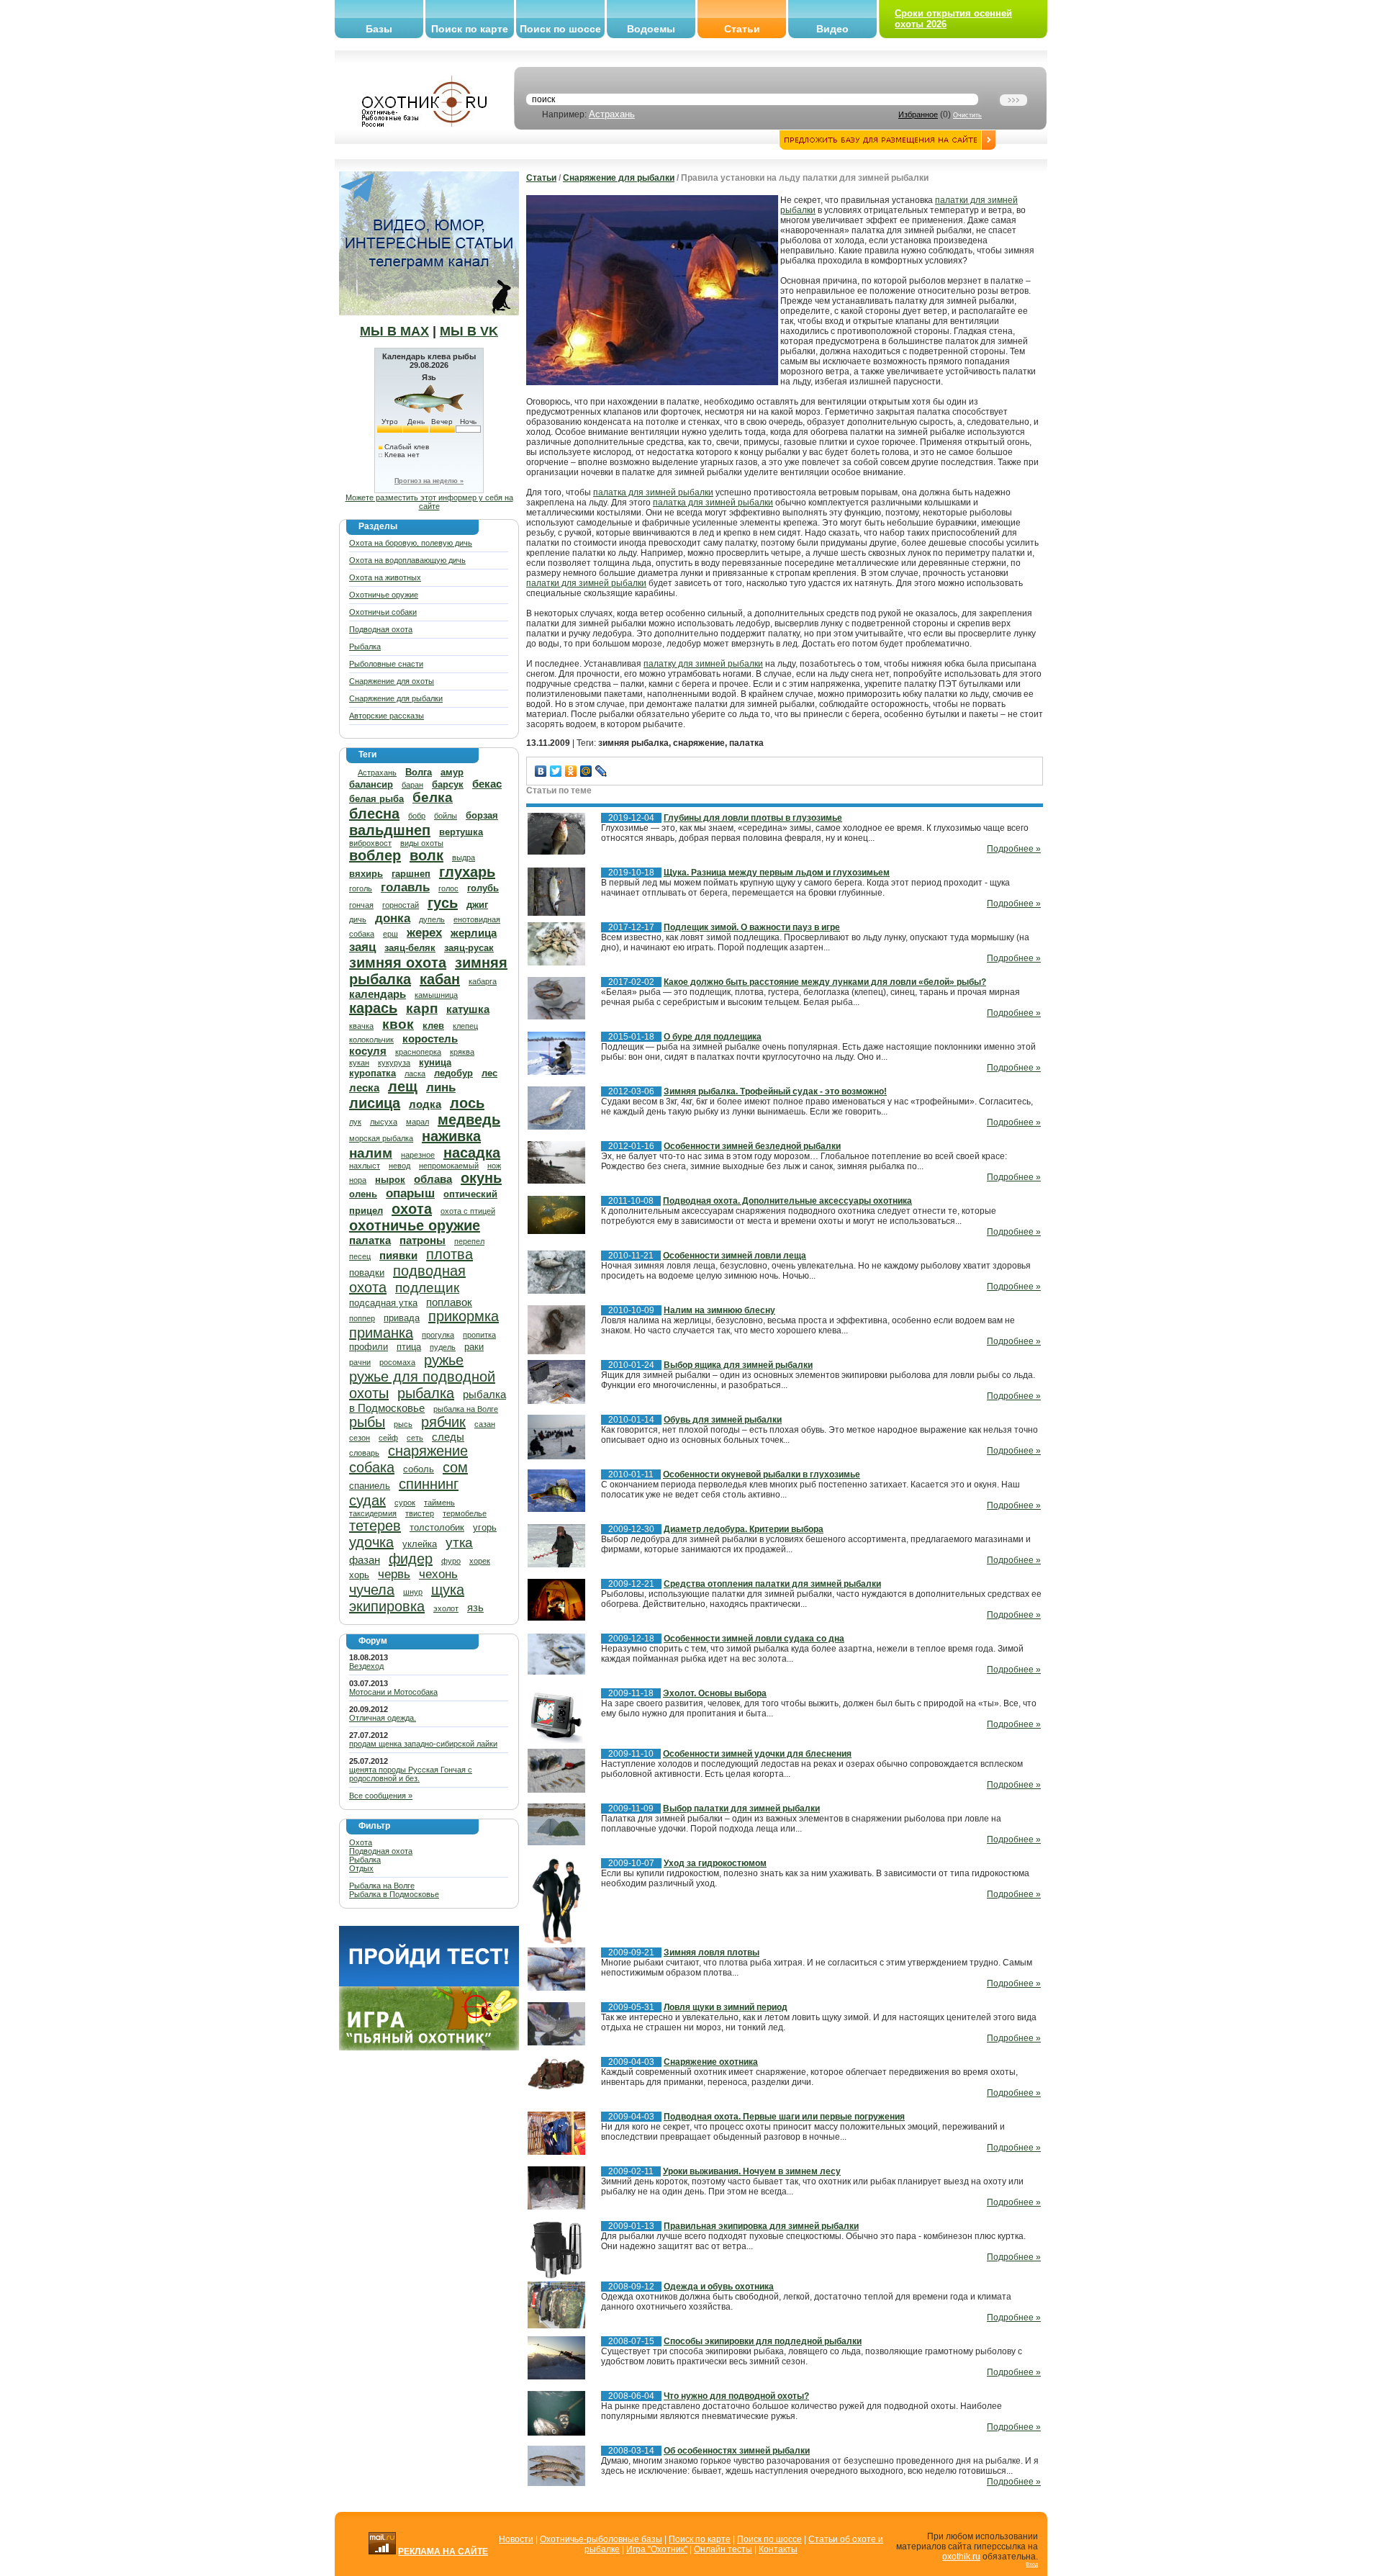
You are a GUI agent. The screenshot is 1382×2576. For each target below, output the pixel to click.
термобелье (465, 1513)
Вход (1032, 2564)
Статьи (742, 29)
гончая (361, 905)
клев (433, 1026)
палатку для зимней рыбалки (703, 664)
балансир (371, 784)
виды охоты (422, 843)
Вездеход (366, 1666)
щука (448, 1590)
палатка (370, 1240)
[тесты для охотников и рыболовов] (429, 1983)
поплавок (449, 1302)
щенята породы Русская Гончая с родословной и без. (411, 1774)
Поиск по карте (470, 29)
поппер (362, 1318)
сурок (405, 1503)
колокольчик (371, 1040)
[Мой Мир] (586, 771)
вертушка (461, 832)
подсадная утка (383, 1303)
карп (422, 1008)
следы (448, 1437)
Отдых (361, 1868)
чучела (372, 1590)
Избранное (918, 114)
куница (435, 1062)
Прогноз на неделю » (429, 481)
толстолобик (437, 1527)
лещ (403, 1086)
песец (360, 1256)
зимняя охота (398, 963)
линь (441, 1087)
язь (475, 1607)
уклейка (420, 1544)
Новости (516, 2539)
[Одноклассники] (571, 771)
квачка (361, 1026)
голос (448, 888)
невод (399, 1166)
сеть (415, 1438)
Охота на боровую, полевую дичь (411, 543)
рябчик (443, 1422)
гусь (443, 903)
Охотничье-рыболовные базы (601, 2539)
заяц (362, 947)
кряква (462, 1052)
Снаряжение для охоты (392, 681)
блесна (374, 814)
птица (409, 1347)
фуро (451, 1561)
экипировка (387, 1606)
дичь (358, 919)
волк (426, 855)
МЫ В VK (469, 331)
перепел (469, 1241)
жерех (424, 933)
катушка (468, 1009)
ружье (444, 1360)
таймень (439, 1503)
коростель (430, 1039)
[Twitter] (556, 771)
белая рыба (376, 799)
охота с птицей (468, 1211)
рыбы (367, 1422)
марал (417, 1122)
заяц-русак (469, 948)
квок (398, 1024)
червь (394, 1574)
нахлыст (365, 1166)
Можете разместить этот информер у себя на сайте (429, 502)
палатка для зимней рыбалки (653, 492)
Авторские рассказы (387, 716)
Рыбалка (365, 647)
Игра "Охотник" (657, 2549)
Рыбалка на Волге (382, 1886)
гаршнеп (411, 874)
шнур (413, 1592)
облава (433, 1179)
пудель (443, 1347)
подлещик (427, 1288)
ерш (390, 934)
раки (474, 1347)
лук (355, 1122)
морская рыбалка (381, 1138)
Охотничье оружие (384, 595)
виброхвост (370, 843)
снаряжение (428, 1451)
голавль (405, 887)
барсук (448, 784)
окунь (481, 1178)
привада (402, 1318)
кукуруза (394, 1063)
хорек (480, 1561)
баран (412, 785)
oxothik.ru (961, 2557)
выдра (464, 857)
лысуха (384, 1122)
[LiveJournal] (601, 771)
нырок (390, 1180)
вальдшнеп (390, 830)
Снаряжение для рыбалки (396, 698)
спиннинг (429, 1484)
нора (358, 1180)
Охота (361, 1842)
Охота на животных (385, 577)
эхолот (446, 1608)
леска (364, 1087)
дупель (432, 919)
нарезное (418, 1155)
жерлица (474, 933)
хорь (359, 1575)
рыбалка (426, 1393)
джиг (477, 905)
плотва (450, 1254)
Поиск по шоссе (560, 29)
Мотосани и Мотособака (393, 1692)
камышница (436, 995)
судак (367, 1500)
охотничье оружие (415, 1225)
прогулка (438, 1335)
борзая (482, 815)
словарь (364, 1453)
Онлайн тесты (723, 2549)
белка (433, 797)
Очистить (967, 115)
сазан (485, 1424)
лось (467, 1103)
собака (372, 1467)
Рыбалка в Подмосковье (394, 1894)
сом (455, 1467)
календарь (378, 994)
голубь (483, 888)
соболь (419, 1469)
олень (363, 1194)
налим (371, 1153)
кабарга (483, 981)
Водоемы (651, 29)
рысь (403, 1424)
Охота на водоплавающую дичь (407, 560)
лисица (375, 1103)
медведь (469, 1120)
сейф (388, 1438)
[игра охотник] (429, 2048)
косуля (368, 1051)
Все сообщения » (381, 1796)
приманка (381, 1333)
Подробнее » (1014, 849)
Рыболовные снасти (386, 664)
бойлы (446, 816)
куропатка (372, 1073)
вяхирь (366, 874)
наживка (451, 1136)
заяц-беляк (410, 948)
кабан (440, 979)
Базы (379, 29)
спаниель (370, 1486)
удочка (371, 1542)
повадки (367, 1273)
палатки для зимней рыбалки (586, 583)
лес (489, 1073)
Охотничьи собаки (383, 612)
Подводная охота (381, 629)
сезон (360, 1438)
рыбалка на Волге (466, 1409)
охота (412, 1209)
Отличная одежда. (383, 1718)
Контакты (778, 2549)
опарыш (410, 1193)
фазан (365, 1560)
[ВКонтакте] (541, 771)
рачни (360, 1362)
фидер (411, 1559)
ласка (415, 1073)
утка (459, 1543)
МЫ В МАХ (394, 331)
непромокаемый (449, 1166)
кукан (359, 1063)
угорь (485, 1527)
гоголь (361, 888)
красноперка (418, 1052)
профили (369, 1347)
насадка (472, 1153)
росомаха (397, 1362)
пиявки (398, 1255)
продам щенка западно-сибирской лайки (423, 1744)
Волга (419, 772)
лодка (425, 1104)
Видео (832, 29)
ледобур (453, 1073)
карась (373, 1008)
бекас (487, 784)
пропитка (479, 1335)
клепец (465, 1026)
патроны (423, 1240)
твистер (420, 1513)
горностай (401, 905)
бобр (417, 816)
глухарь (467, 872)
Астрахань (612, 114)
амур (452, 772)
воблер (375, 855)
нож (494, 1166)
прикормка (464, 1316)
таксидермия (373, 1513)
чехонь (438, 1574)
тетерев (375, 1526)
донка (393, 918)
